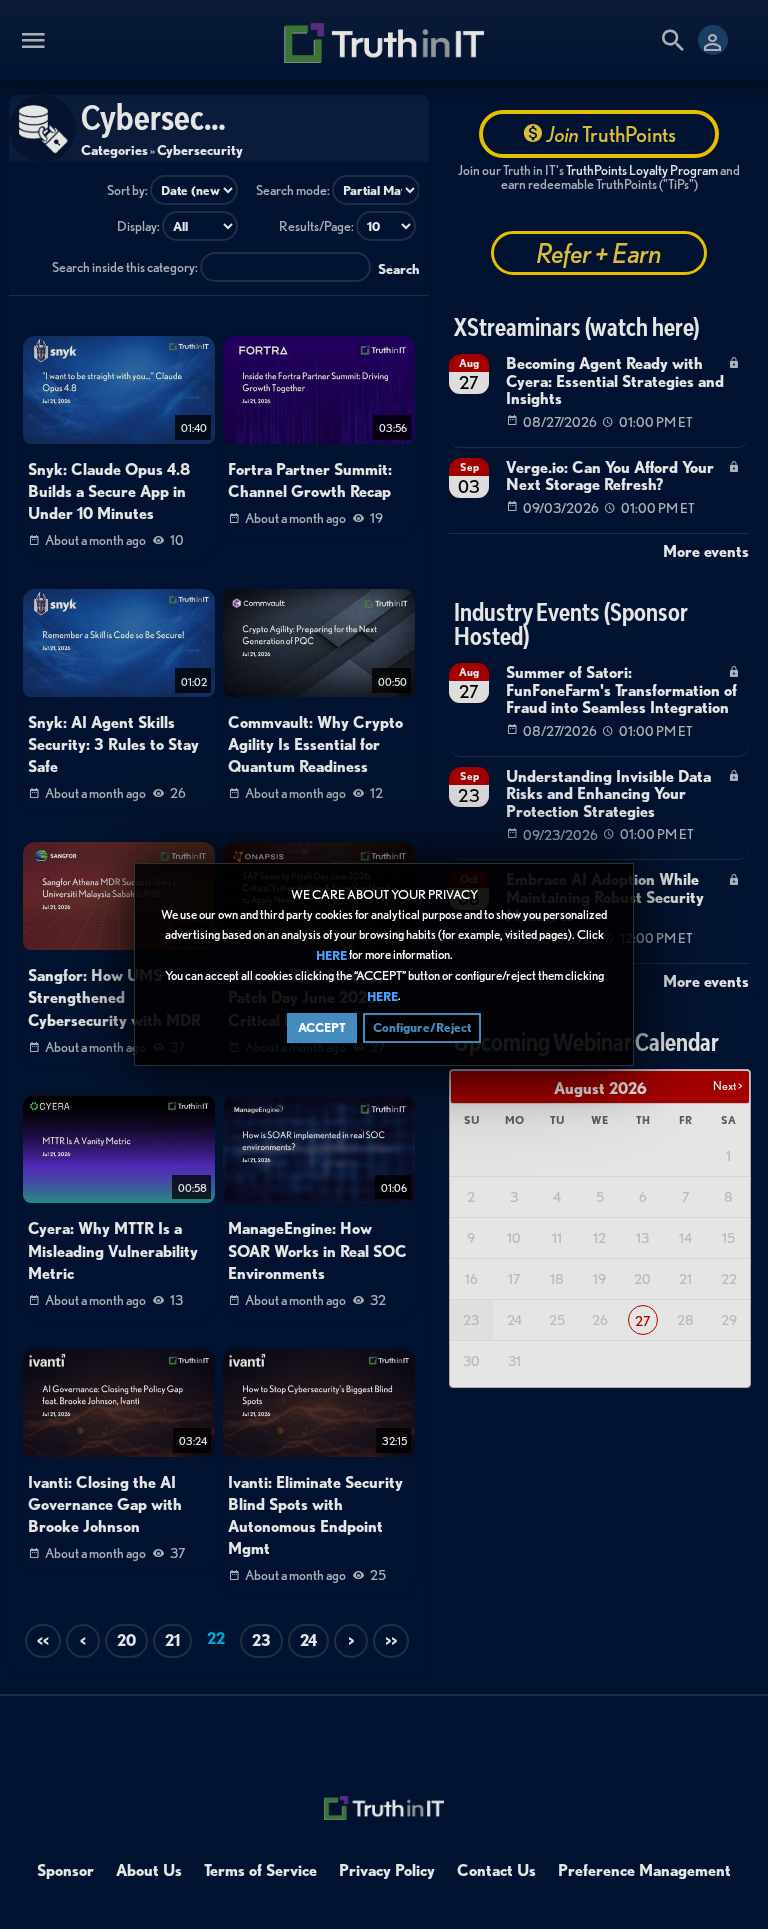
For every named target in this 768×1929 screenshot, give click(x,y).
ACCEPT (322, 1027)
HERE (331, 955)
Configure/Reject (422, 1027)
